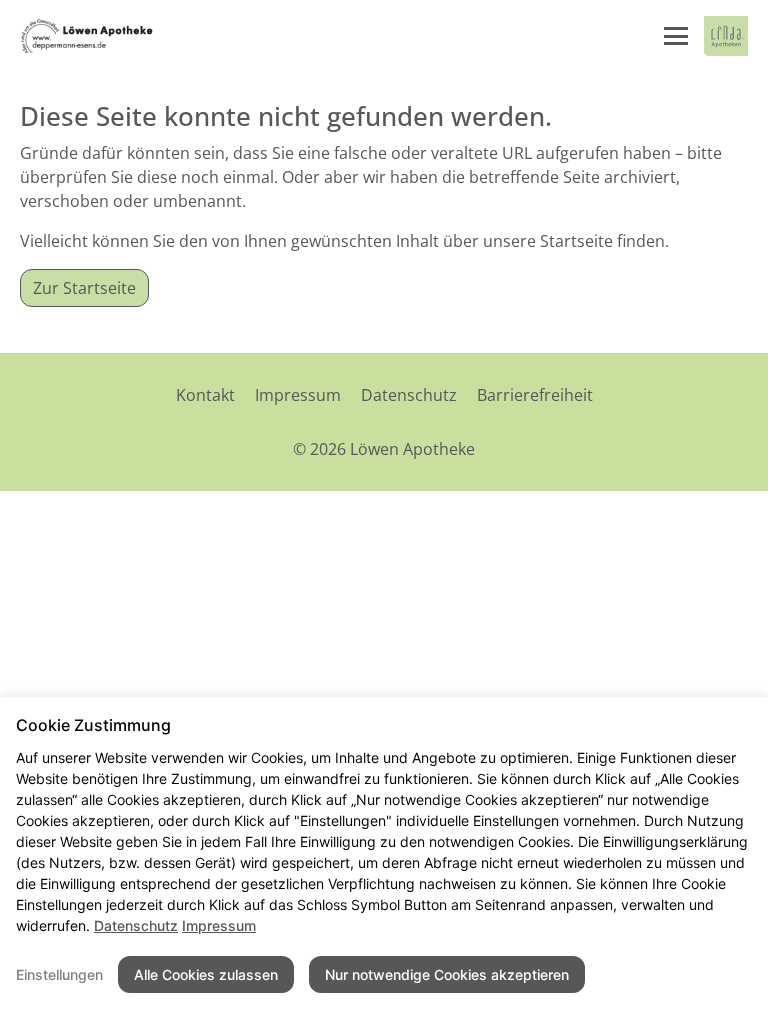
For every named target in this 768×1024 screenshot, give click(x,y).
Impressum (298, 395)
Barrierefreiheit (535, 395)
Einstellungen (59, 974)
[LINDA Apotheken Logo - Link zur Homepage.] (726, 36)
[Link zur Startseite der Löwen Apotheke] (87, 36)
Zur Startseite (84, 288)
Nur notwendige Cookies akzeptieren (447, 974)
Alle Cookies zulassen (206, 974)
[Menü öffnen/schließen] (676, 36)
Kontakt (205, 395)
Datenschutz (409, 395)
